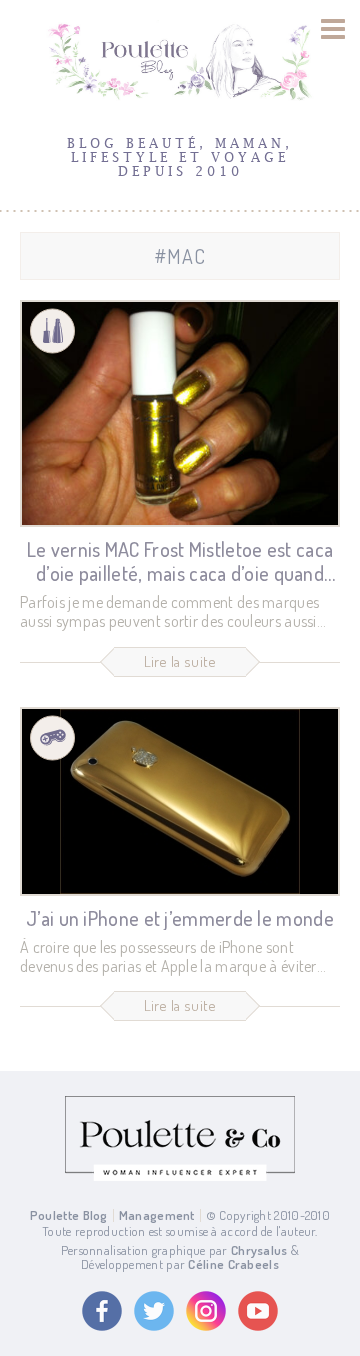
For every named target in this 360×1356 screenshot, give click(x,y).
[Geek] (52, 737)
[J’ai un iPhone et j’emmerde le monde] (180, 801)
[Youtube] (258, 1311)
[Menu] (333, 29)
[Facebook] (102, 1311)
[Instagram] (206, 1311)
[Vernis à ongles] (52, 330)
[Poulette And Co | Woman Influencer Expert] (180, 1176)
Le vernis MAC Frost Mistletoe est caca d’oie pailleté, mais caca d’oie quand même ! (180, 573)
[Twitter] (154, 1311)
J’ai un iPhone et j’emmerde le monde (180, 918)
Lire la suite (180, 661)
